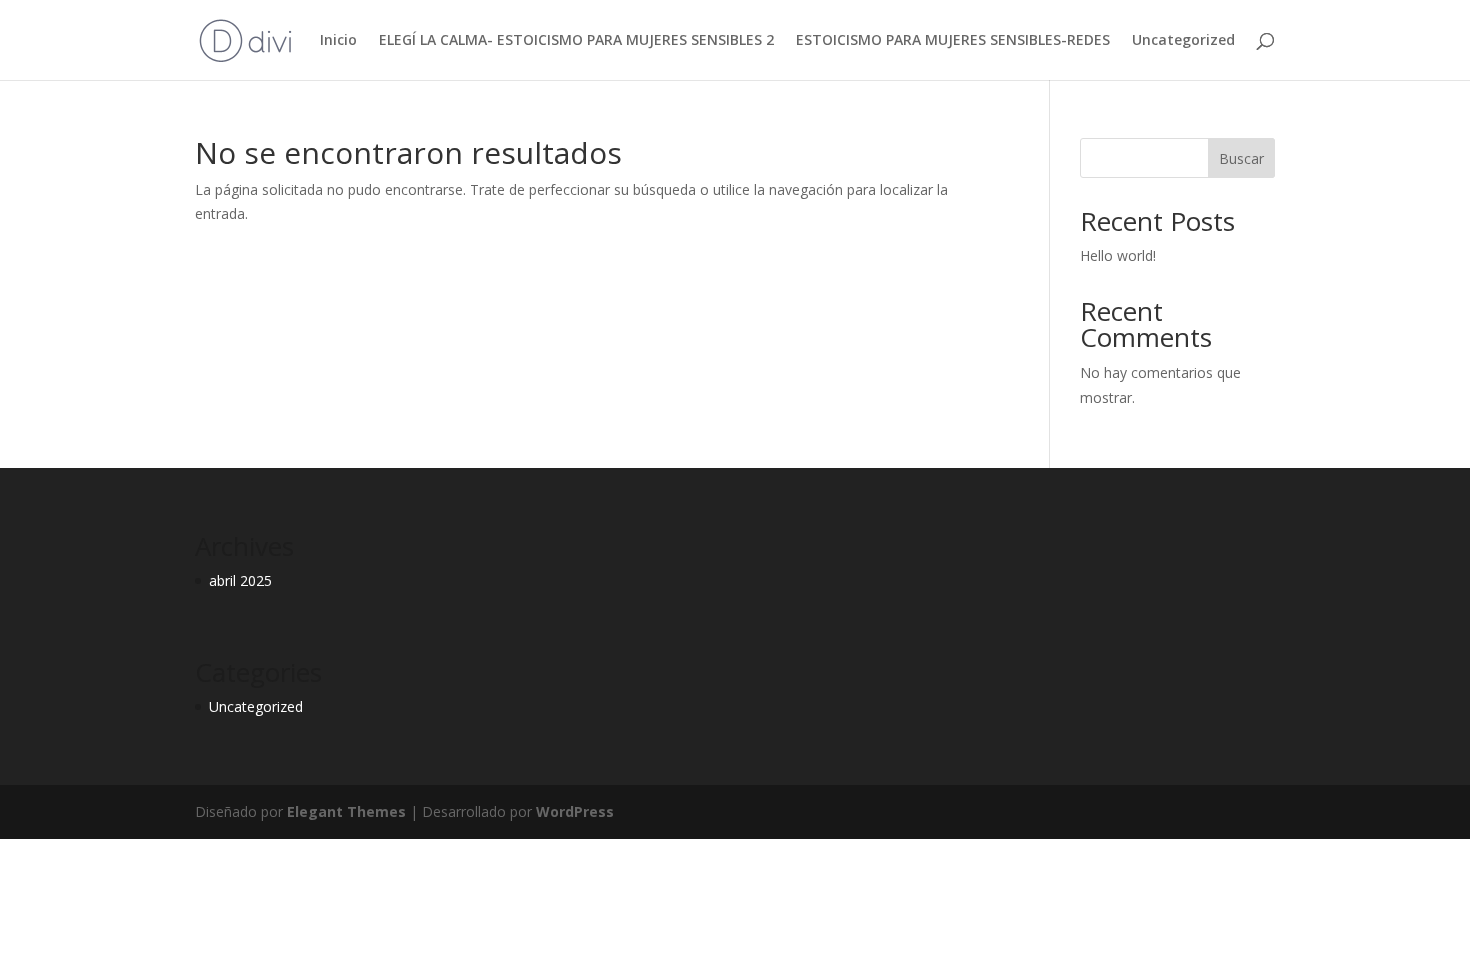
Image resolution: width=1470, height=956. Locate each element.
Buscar (1241, 158)
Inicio (338, 41)
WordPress (575, 811)
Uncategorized (1183, 41)
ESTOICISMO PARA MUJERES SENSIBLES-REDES (953, 41)
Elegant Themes (346, 811)
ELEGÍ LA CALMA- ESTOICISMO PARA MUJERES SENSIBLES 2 (576, 41)
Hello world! (1118, 255)
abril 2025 (240, 580)
